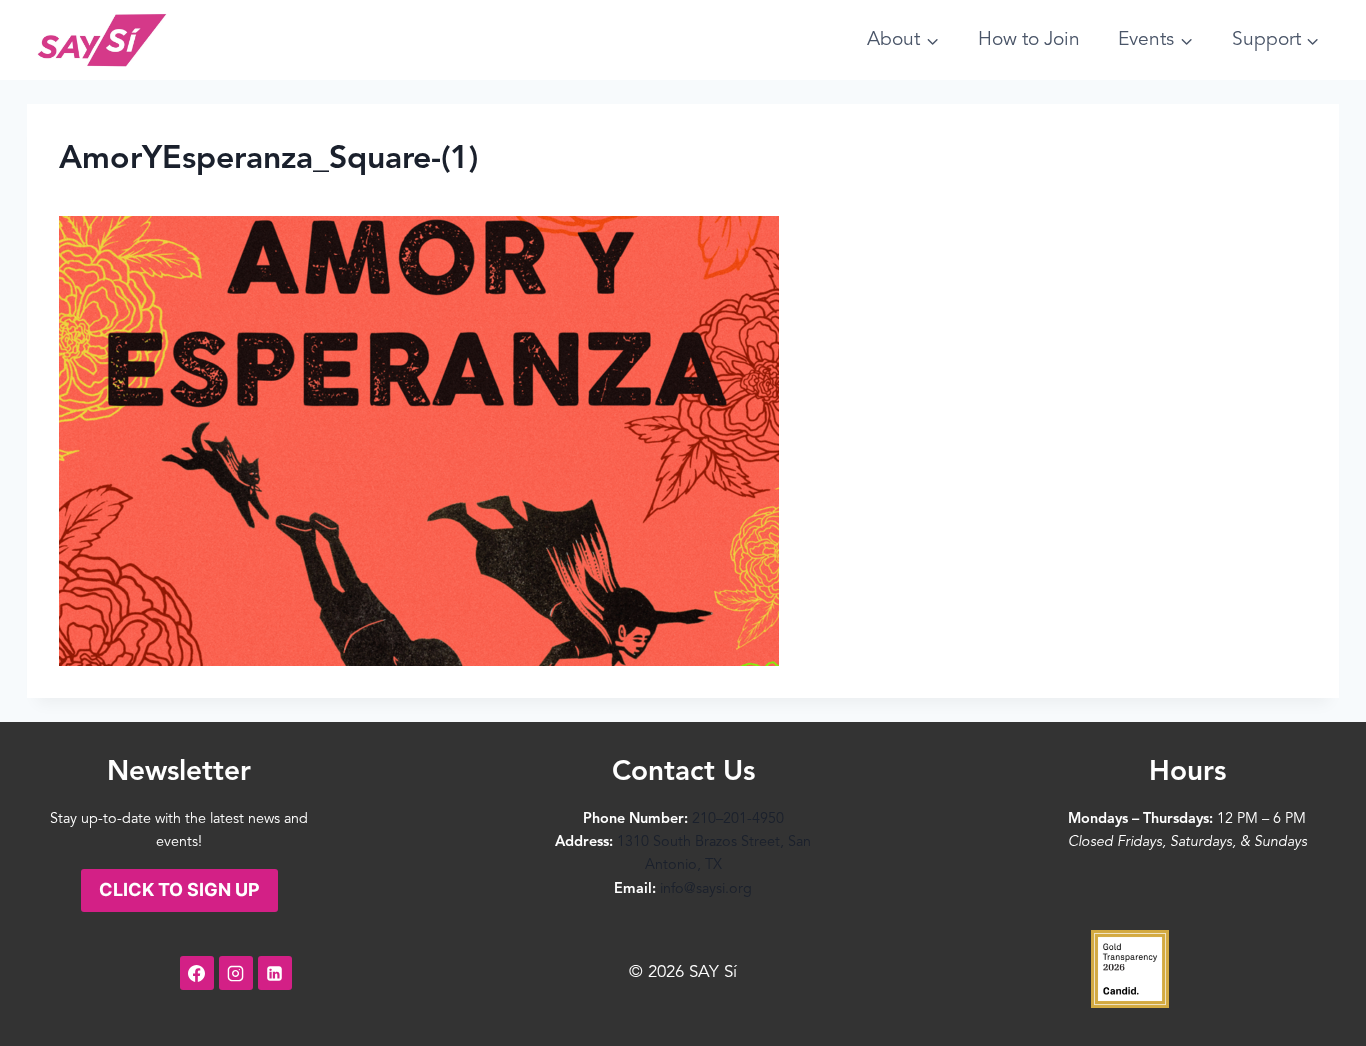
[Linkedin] (275, 973)
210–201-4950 (738, 819)
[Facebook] (197, 973)
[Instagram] (236, 973)
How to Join (1029, 40)
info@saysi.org (706, 889)
